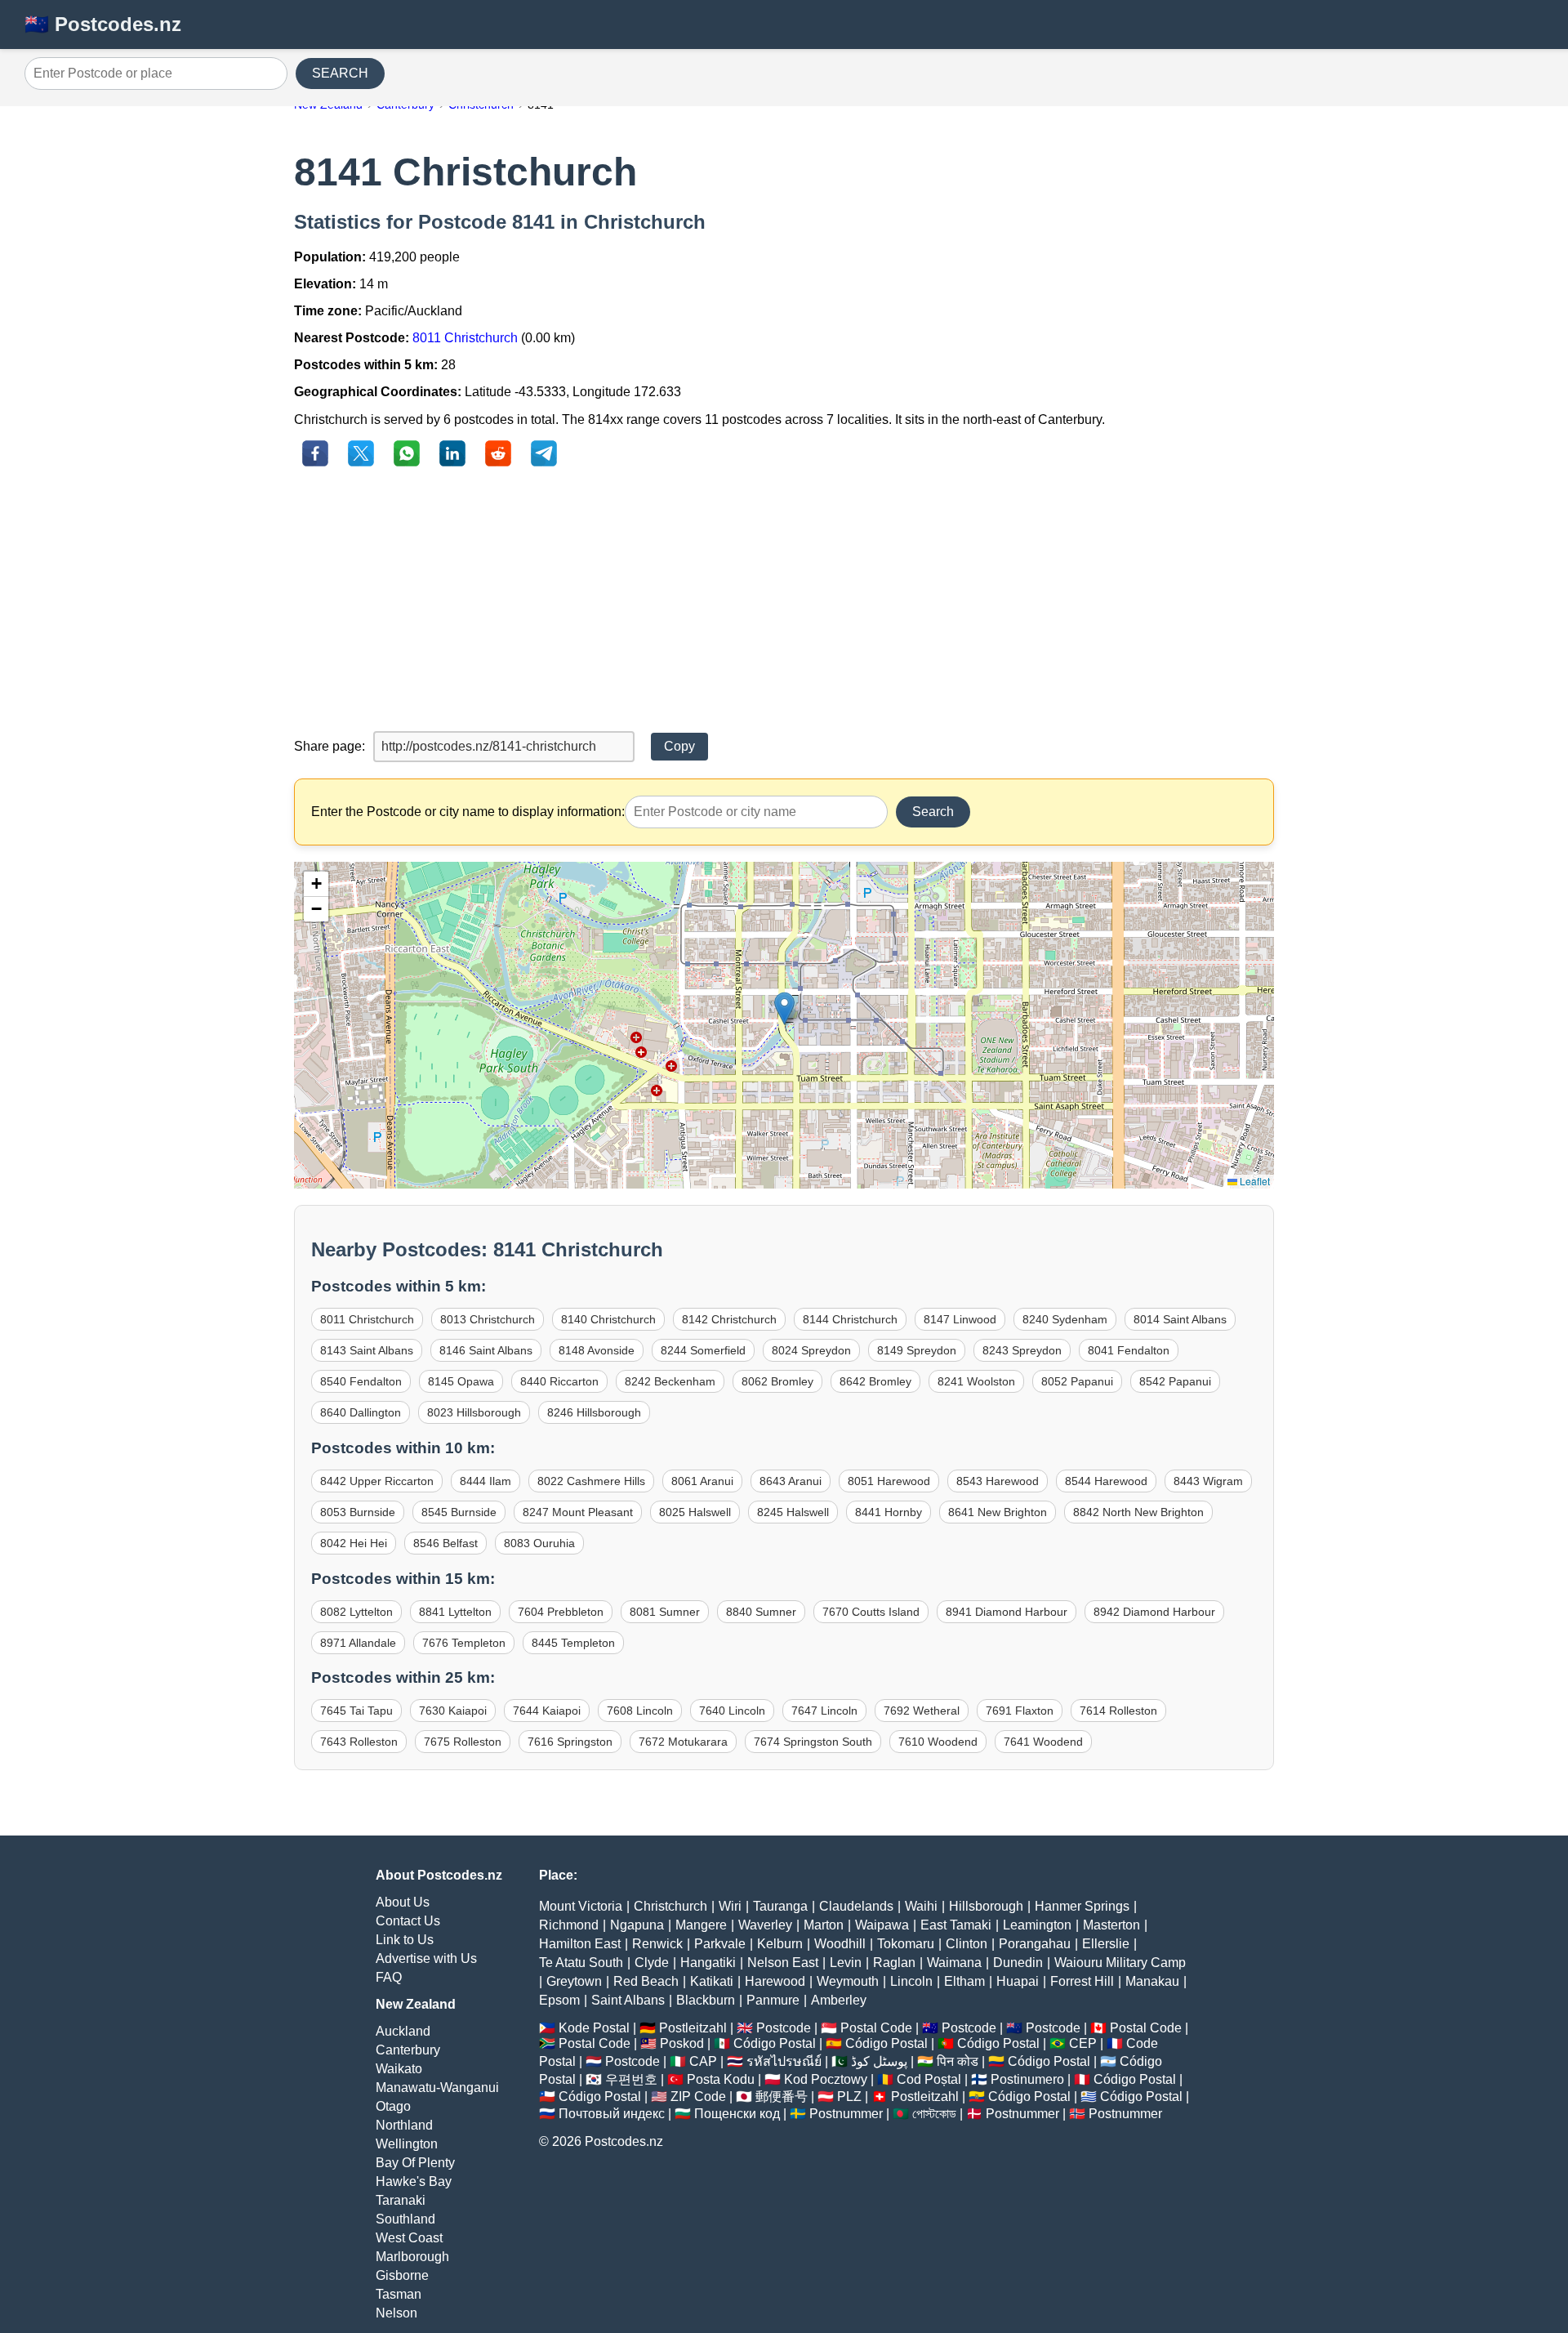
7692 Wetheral (922, 1711)
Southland (405, 2219)
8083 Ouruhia (539, 1543)
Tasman (399, 2294)
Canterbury (408, 2050)
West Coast (409, 2238)
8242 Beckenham (670, 1381)
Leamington (1037, 1925)
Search (933, 812)
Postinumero (1027, 2079)
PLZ (849, 2097)
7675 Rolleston (463, 1742)
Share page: (330, 746)
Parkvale (720, 1944)
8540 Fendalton (361, 1381)
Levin (846, 1963)
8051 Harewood (889, 1481)
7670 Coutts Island (871, 1612)
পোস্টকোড (934, 2114)
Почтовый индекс (612, 2114)
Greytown (574, 1981)
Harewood (775, 1981)
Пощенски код (737, 2114)
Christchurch (670, 1906)
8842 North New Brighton (1138, 1512)
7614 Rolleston (1118, 1711)
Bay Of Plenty (415, 2163)
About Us (403, 1902)
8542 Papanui (1175, 1381)
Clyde (652, 1963)
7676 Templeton (464, 1643)
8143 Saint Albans (367, 1350)
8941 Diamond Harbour (1007, 1612)
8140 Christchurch (608, 1319)
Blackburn (706, 2000)
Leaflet (1254, 1181)
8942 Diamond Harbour (1154, 1612)
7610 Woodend (938, 1742)
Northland (404, 2125)
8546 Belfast (445, 1543)
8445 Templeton (573, 1643)
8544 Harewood (1106, 1481)
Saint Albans (628, 2000)
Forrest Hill (1082, 1981)
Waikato (399, 2069)
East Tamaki (956, 1925)
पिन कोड (958, 2061)
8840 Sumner (761, 1612)
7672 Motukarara (683, 1742)
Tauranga (780, 1906)
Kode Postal (594, 2028)
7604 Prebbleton (561, 1612)
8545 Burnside (459, 1512)
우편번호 (631, 2079)
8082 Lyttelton (356, 1612)
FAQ (389, 1977)
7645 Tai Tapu (356, 1711)
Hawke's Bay (414, 2181)
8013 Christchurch (488, 1319)
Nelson (396, 2313)
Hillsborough (986, 1906)
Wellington (407, 2144)
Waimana (954, 1963)
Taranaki (401, 2200)
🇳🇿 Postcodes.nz (103, 24)
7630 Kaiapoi (453, 1711)
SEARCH (340, 73)
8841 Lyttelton (455, 1612)
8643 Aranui (791, 1481)
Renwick (657, 1944)
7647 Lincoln (824, 1711)
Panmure (773, 2000)
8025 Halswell (695, 1512)
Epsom (559, 2000)
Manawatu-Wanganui (437, 2088)
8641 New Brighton (998, 1512)
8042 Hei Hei (354, 1543)
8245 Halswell (793, 1512)
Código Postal (775, 2043)
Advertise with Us (426, 1958)
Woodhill (840, 1944)
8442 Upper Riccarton (377, 1481)
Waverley (765, 1925)
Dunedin (1018, 1963)
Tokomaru (906, 1944)
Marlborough (412, 2257)
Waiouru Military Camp (1120, 1963)
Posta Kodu (721, 2079)
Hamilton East (580, 1944)
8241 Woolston (976, 1381)
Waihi (921, 1906)
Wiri (730, 1906)
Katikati (712, 1981)
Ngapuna (637, 1925)
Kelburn (780, 1944)
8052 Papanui (1077, 1381)
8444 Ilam (486, 1481)
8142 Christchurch (729, 1319)
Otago (393, 2106)
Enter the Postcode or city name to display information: (468, 812)
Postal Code (876, 2028)
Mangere (701, 1925)
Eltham (964, 1981)
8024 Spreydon (811, 1350)
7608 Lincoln (640, 1711)
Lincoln (911, 1981)
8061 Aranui (702, 1481)
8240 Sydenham (1065, 1319)
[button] (784, 1008)
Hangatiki (708, 1963)
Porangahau (1035, 1944)
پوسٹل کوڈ (879, 2061)
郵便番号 (782, 2097)
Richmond (569, 1925)
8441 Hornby (889, 1512)
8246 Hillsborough (594, 1412)
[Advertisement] (784, 600)
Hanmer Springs (1082, 1906)
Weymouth (848, 1981)
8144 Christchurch (850, 1319)
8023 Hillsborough (474, 1412)
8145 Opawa (461, 1381)
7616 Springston (570, 1742)
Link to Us (405, 1940)
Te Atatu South (581, 1963)
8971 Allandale (358, 1643)
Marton (824, 1925)
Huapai (1018, 1981)
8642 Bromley (875, 1381)
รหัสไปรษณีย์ (784, 2061)
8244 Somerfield (703, 1350)
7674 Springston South (813, 1742)
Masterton (1111, 1925)
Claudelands (856, 1906)
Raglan (894, 1963)
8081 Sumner (665, 1612)
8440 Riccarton (559, 1381)
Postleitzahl (693, 2028)
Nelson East (783, 1963)
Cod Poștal (929, 2079)
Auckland (403, 2031)
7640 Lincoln (732, 1711)
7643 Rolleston (359, 1742)
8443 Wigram (1208, 1481)
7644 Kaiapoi (547, 1711)
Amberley (839, 2000)
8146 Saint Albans (486, 1350)
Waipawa (882, 1925)
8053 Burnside (358, 1512)
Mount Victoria (581, 1906)
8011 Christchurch (465, 338)
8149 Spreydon (917, 1350)
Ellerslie (1106, 1944)
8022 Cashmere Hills (591, 1481)
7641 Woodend (1043, 1742)
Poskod (682, 2043)
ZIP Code (698, 2097)
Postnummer (846, 2114)
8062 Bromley (777, 1381)
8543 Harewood (998, 1481)
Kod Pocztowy (826, 2079)
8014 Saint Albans (1180, 1319)
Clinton (967, 1944)
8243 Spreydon (1022, 1350)
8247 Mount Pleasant (578, 1512)
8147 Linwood (960, 1319)
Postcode (784, 2028)
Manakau (1152, 1981)
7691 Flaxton (1020, 1711)
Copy (679, 746)
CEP (1083, 2043)
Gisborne (402, 2275)
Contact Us (408, 1921)
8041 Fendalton (1129, 1350)
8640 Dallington (361, 1412)
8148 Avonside (597, 1350)
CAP (703, 2061)
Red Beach (646, 1981)
